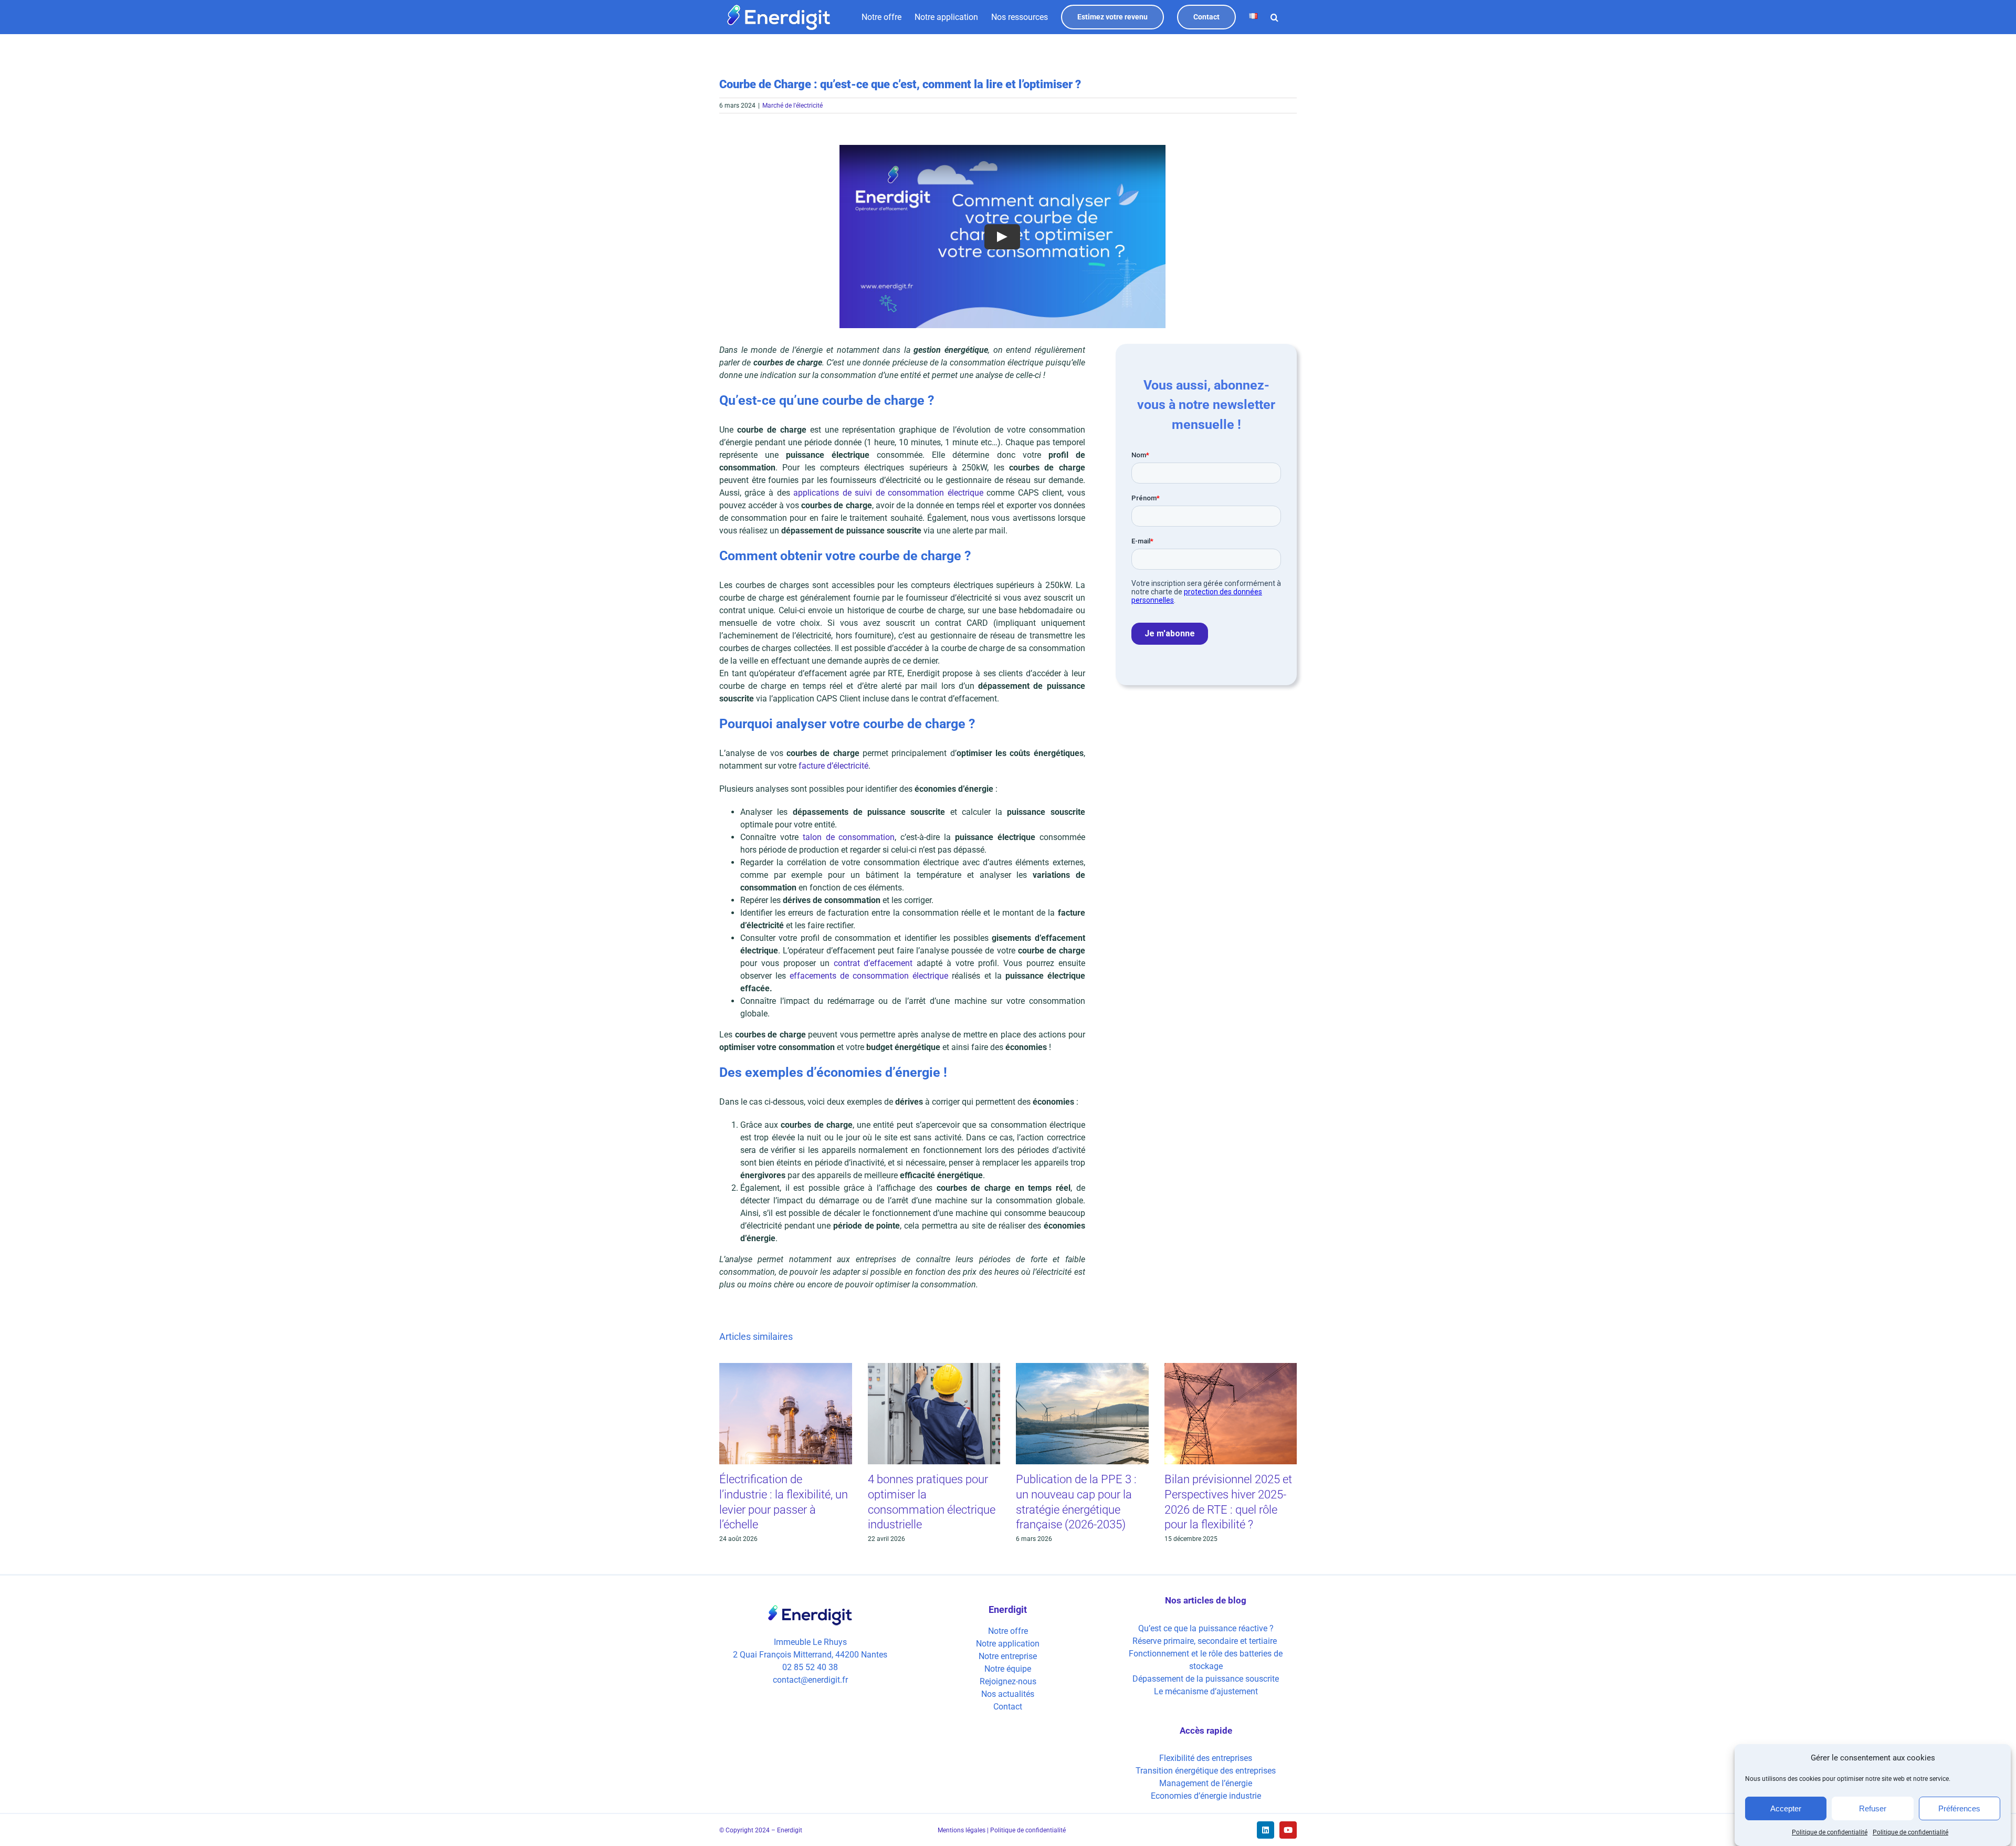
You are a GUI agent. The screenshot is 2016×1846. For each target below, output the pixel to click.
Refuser (1873, 1808)
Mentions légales (962, 1830)
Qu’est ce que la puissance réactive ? (1206, 1628)
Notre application (1008, 1644)
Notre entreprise (1008, 1656)
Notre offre (1008, 1631)
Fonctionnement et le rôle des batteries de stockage (1206, 1660)
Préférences (1959, 1808)
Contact (1008, 1707)
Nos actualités (1008, 1694)
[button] (1274, 17)
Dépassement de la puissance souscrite (1206, 1679)
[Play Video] (1002, 236)
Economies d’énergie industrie (1206, 1796)
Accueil (1092, 41)
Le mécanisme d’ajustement (1206, 1691)
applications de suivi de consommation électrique (888, 493)
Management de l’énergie (1206, 1783)
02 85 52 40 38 (810, 1667)
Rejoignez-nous (1008, 1681)
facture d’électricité (833, 766)
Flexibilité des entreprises (1206, 1758)
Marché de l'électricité (792, 106)
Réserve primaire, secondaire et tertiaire (1206, 1641)
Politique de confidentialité (1830, 1832)
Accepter (1786, 1808)
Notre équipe (1008, 1669)
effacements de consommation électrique (869, 976)
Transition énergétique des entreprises (1206, 1771)
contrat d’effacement (873, 963)
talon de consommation (849, 837)
